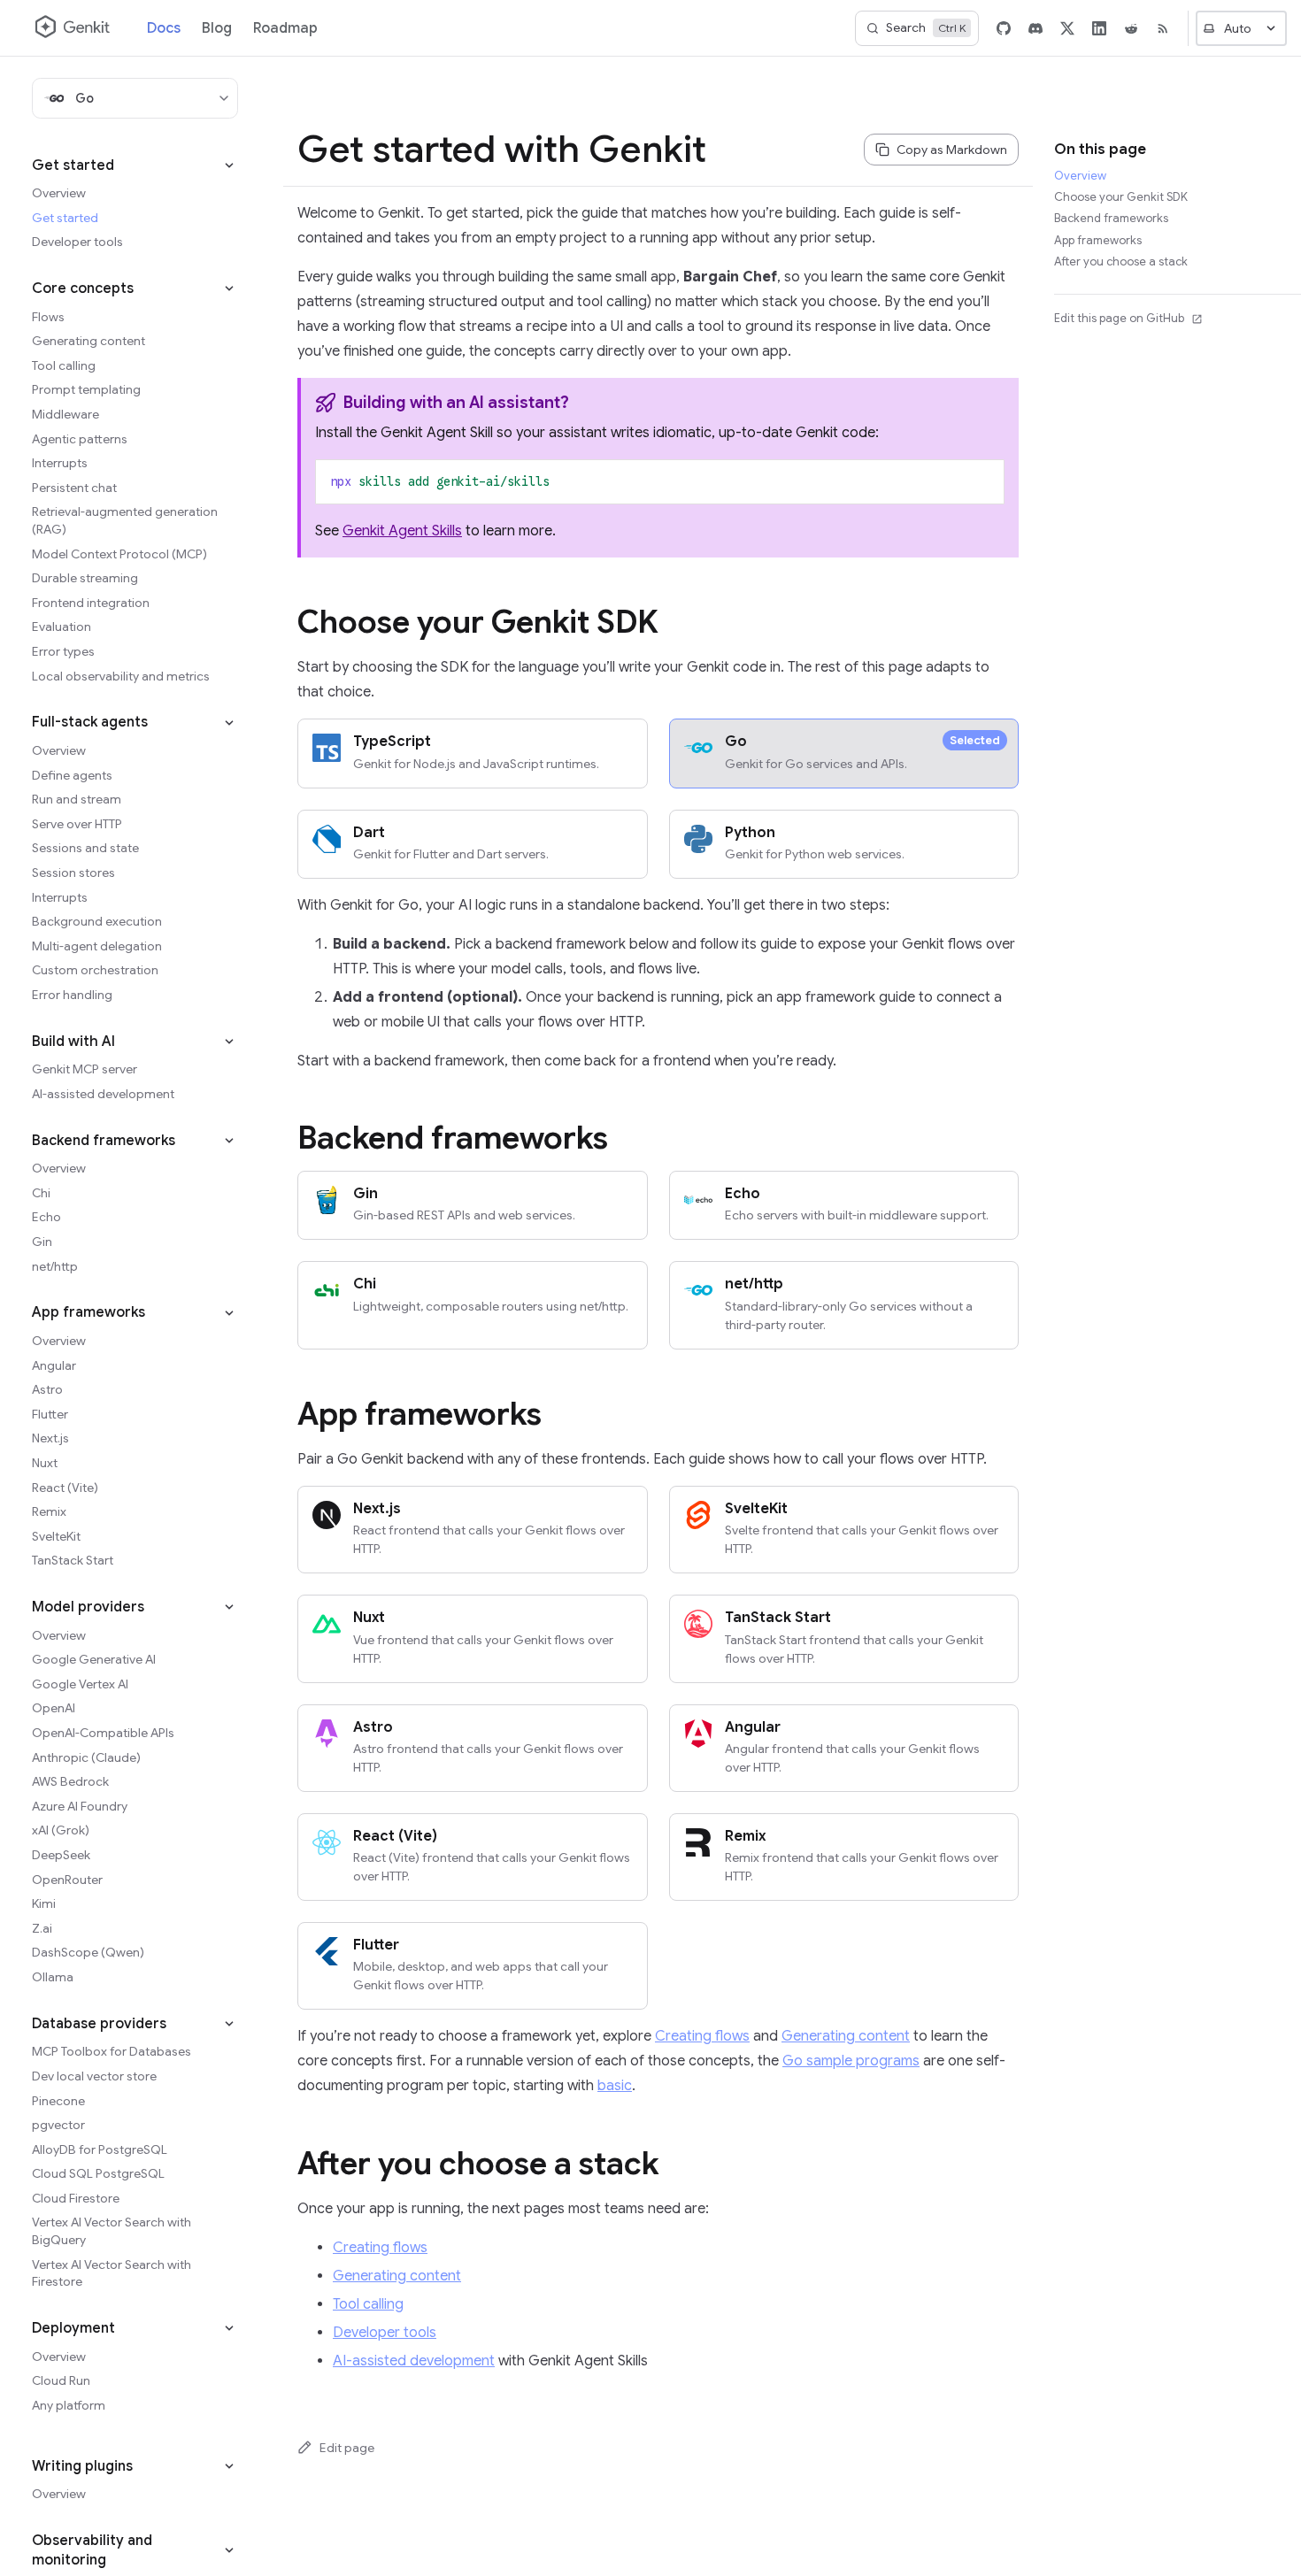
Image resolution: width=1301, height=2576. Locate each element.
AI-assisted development (414, 2361)
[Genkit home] (73, 28)
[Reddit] (1131, 28)
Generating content (846, 2036)
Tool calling (368, 2304)
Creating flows (702, 2036)
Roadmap (285, 28)
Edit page (347, 2448)
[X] (1067, 28)
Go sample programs (851, 2061)
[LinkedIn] (1099, 28)
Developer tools (385, 2333)
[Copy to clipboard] (982, 481)
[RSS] (1163, 28)
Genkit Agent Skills (402, 531)
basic (615, 2086)
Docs (164, 28)
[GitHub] (1004, 28)
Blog (217, 28)
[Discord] (1035, 28)
